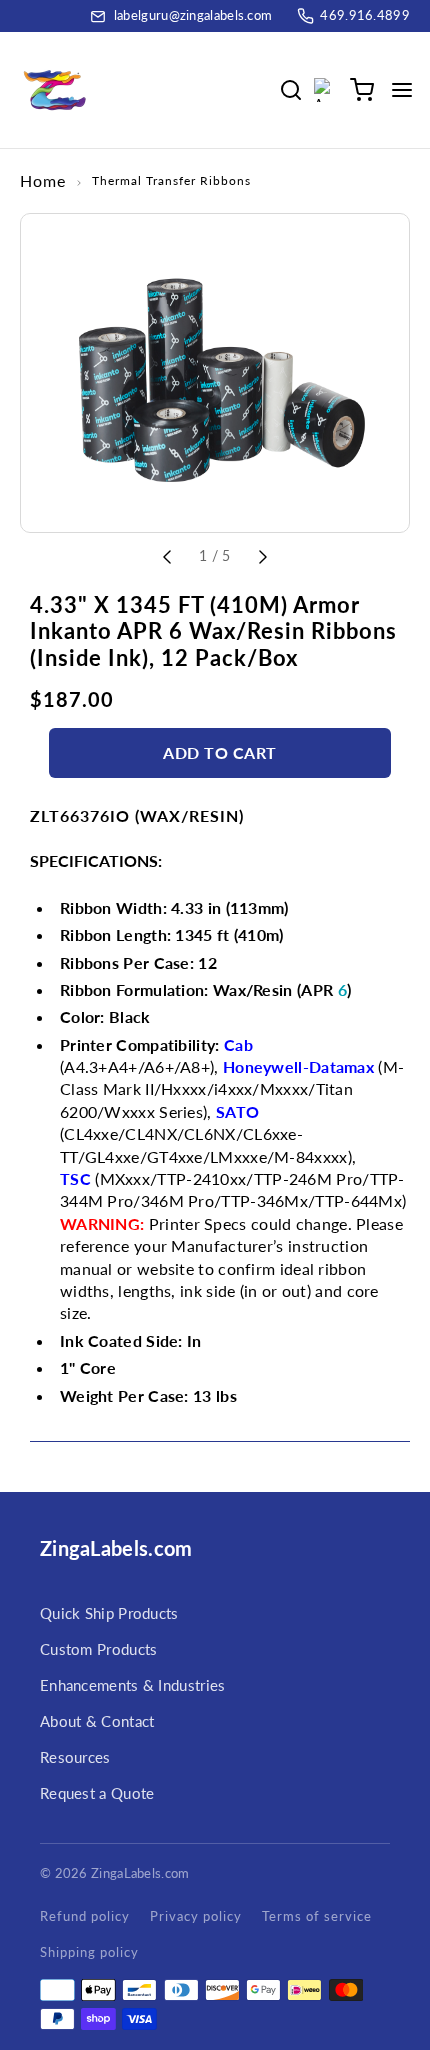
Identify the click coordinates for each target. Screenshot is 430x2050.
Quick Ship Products (109, 1613)
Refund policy (85, 1916)
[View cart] (362, 90)
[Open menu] (402, 90)
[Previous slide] (167, 555)
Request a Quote (97, 1793)
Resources (75, 1757)
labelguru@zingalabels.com (193, 15)
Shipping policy (89, 1952)
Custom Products (99, 1649)
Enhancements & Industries (133, 1685)
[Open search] (293, 90)
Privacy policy (196, 1916)
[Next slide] (263, 555)
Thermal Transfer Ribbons (171, 180)
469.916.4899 (365, 15)
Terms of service (317, 1916)
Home (43, 180)
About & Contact (97, 1721)
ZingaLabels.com (116, 1548)
